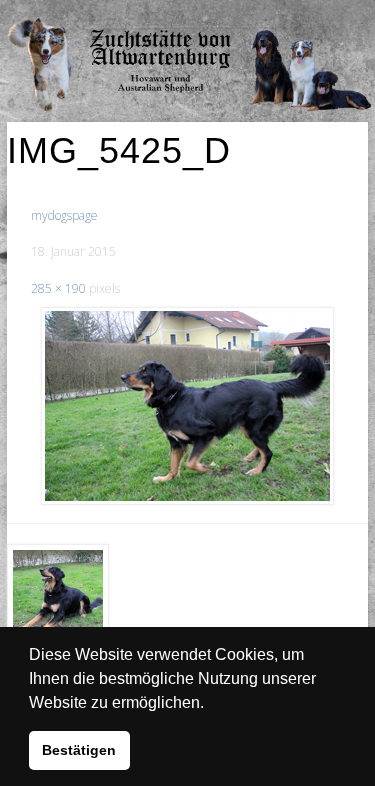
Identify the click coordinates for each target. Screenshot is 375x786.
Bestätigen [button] (79, 750)
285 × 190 (58, 288)
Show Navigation (303, 20)
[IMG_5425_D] (187, 406)
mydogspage (64, 215)
